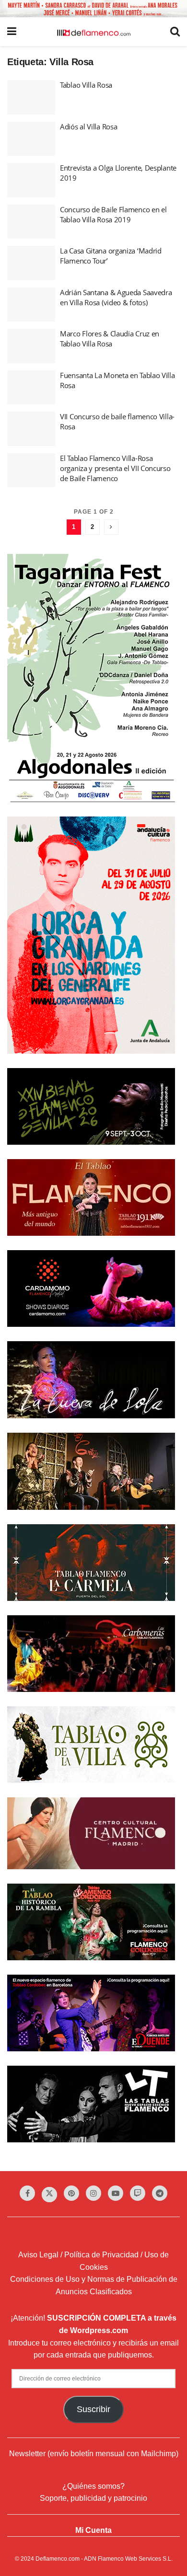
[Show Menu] (12, 32)
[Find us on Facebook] (27, 2193)
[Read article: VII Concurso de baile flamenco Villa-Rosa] (31, 429)
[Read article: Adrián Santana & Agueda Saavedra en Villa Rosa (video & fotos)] (31, 305)
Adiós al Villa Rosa (88, 126)
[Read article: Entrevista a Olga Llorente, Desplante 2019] (31, 180)
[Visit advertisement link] (93, 9)
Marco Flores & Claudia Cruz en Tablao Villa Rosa (110, 339)
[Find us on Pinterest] (71, 2193)
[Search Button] (175, 32)
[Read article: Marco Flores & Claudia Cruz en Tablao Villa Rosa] (31, 346)
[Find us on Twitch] (138, 2193)
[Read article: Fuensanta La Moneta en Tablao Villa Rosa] (31, 388)
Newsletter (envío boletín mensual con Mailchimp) (94, 2454)
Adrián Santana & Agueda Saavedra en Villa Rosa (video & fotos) (116, 297)
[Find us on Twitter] (49, 2195)
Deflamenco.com (58, 2559)
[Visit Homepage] (93, 32)
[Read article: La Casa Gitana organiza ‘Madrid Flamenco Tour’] (31, 263)
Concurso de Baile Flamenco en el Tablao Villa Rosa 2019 (113, 214)
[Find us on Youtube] (116, 2193)
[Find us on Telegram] (160, 2193)
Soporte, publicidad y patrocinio (93, 2498)
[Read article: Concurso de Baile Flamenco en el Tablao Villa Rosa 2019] (31, 222)
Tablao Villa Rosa (86, 85)
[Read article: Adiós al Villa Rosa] (31, 139)
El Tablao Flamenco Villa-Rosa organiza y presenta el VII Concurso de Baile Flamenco (115, 468)
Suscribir (93, 2409)
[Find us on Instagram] (93, 2193)
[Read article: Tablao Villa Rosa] (31, 97)
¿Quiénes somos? (93, 2486)
